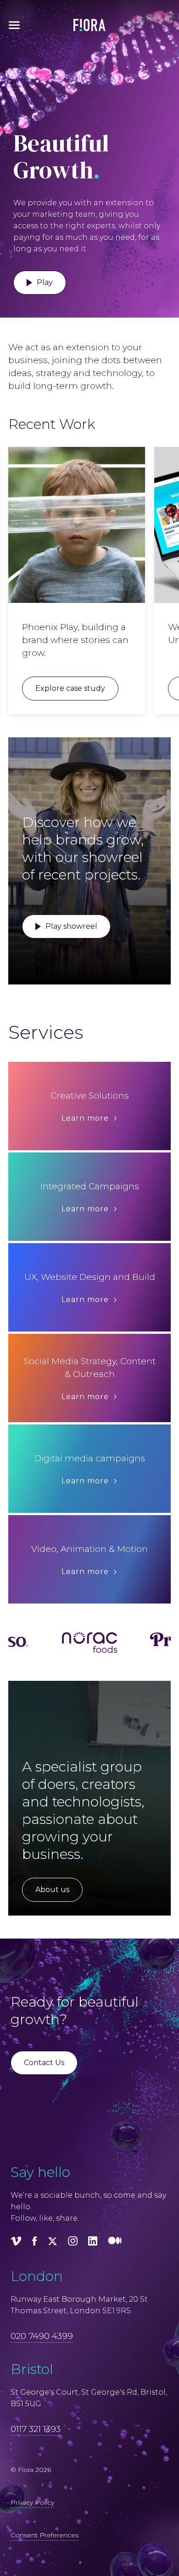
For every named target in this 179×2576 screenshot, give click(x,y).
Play (45, 282)
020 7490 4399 (42, 2336)
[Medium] (115, 2243)
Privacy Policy (32, 2502)
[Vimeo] (16, 2243)
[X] (53, 2243)
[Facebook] (35, 2243)
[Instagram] (73, 2243)
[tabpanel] (77, 581)
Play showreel (71, 926)
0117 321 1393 (36, 2429)
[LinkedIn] (93, 2243)
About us (52, 1890)
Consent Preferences (45, 2535)
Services (46, 1032)
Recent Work (52, 424)
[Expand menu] (14, 25)
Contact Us (44, 2063)
